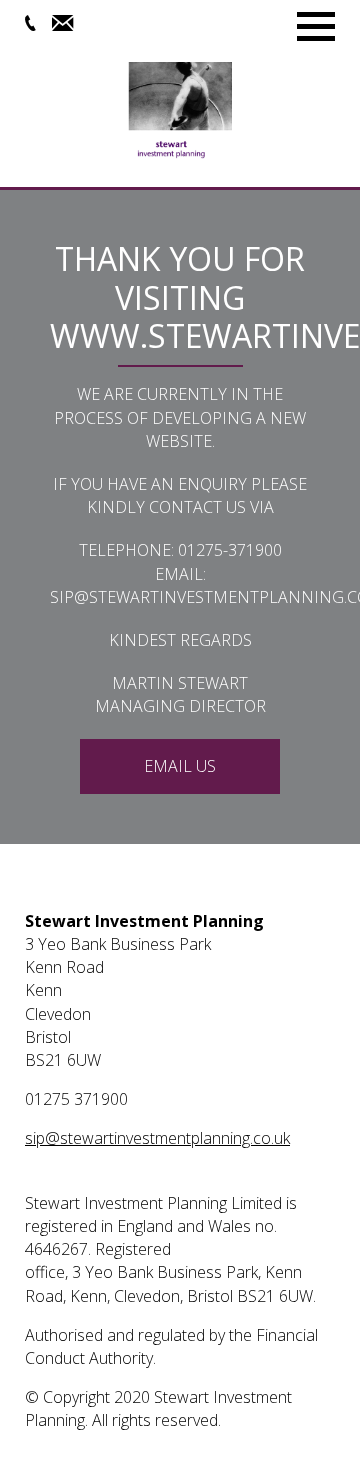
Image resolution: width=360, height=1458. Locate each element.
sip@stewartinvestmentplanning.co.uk (157, 1138)
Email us (180, 766)
